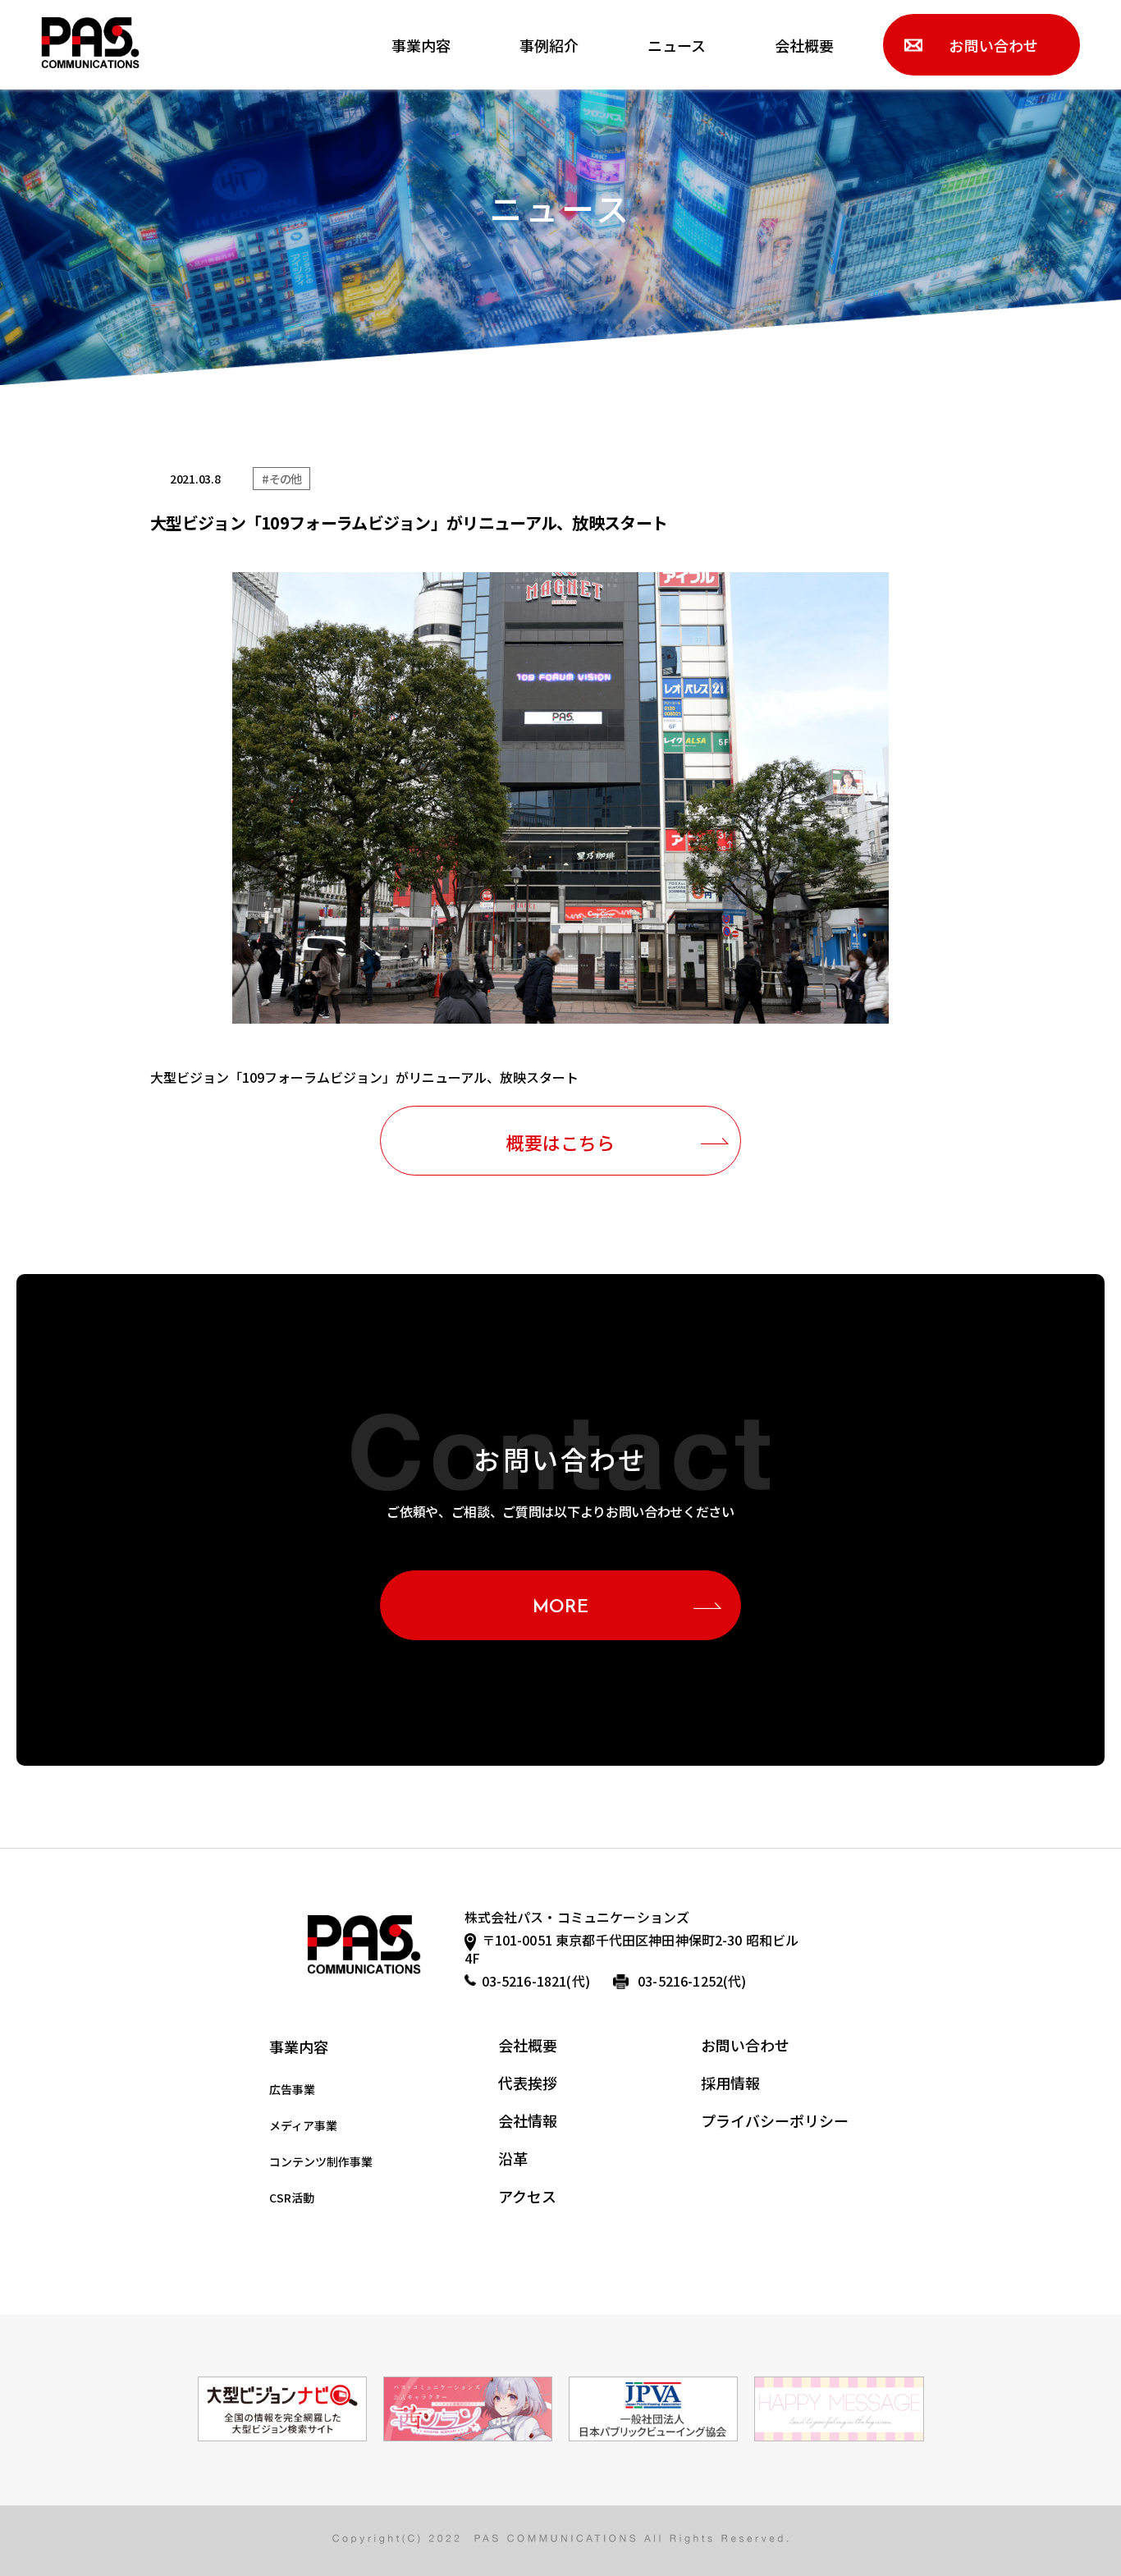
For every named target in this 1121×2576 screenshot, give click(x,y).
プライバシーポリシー (775, 2120)
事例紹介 (549, 45)
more (561, 1608)
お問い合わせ (993, 45)
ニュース (677, 45)
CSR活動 (292, 2198)
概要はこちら (560, 1142)
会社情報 (528, 2120)
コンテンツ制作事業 (321, 2161)
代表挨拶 (528, 2083)
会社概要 (804, 45)
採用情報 (730, 2083)
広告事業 (292, 2089)
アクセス (527, 2196)
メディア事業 (303, 2125)
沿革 (513, 2158)
